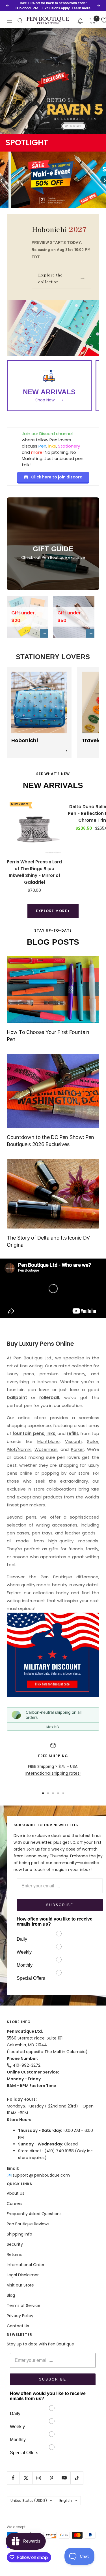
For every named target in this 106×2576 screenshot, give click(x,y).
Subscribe (60, 1905)
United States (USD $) (29, 2501)
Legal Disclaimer (23, 2275)
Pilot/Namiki (19, 1449)
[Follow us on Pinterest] (51, 2478)
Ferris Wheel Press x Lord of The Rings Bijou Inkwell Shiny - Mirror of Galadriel (34, 872)
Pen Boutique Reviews (28, 2224)
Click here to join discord (57, 477)
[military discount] (53, 1655)
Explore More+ (53, 911)
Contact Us (18, 2326)
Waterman (46, 1449)
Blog (11, 2295)
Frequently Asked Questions (34, 2214)
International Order (26, 2265)
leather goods (80, 1533)
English (66, 2501)
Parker (77, 1449)
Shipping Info (20, 2234)
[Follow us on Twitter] (26, 2478)
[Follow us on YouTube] (64, 2478)
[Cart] (93, 21)
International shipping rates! (53, 1773)
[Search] (20, 21)
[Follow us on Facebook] (13, 2478)
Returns (14, 2254)
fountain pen (21, 1390)
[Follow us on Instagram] (39, 2478)
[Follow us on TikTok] (77, 2478)
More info (53, 1726)
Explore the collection (61, 278)
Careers (15, 2204)
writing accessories (57, 1525)
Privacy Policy (20, 2316)
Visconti (73, 1441)
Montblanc (48, 1441)
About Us (16, 2193)
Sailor (93, 1441)
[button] (80, 21)
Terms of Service (24, 2305)
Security (15, 2244)
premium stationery (62, 1374)
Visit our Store (20, 2285)
